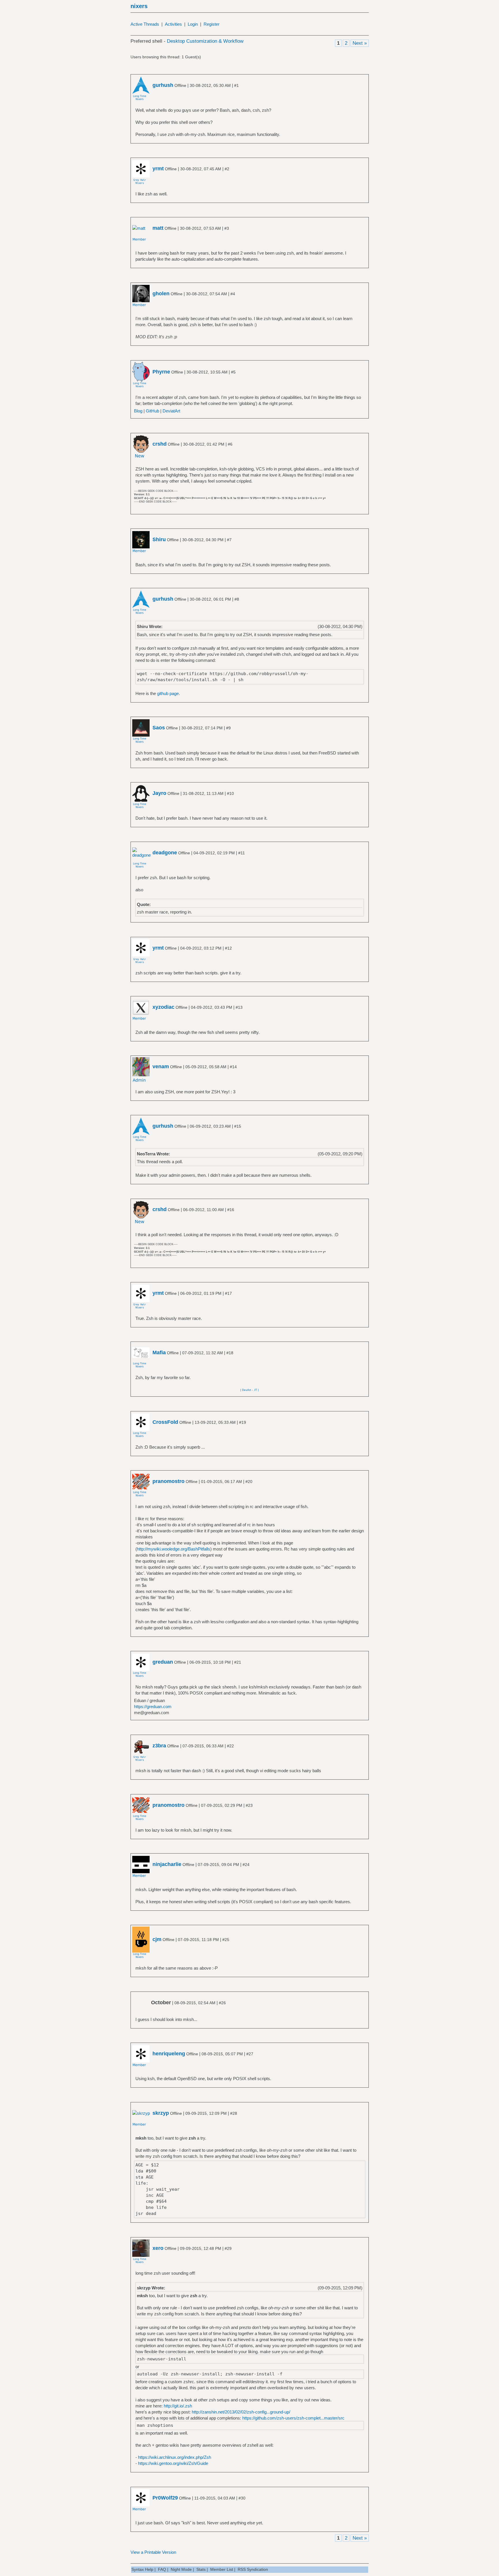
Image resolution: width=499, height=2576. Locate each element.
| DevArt (246, 1390)
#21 (238, 1662)
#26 (222, 2003)
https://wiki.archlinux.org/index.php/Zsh (175, 2457)
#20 (249, 1482)
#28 (234, 2113)
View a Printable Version (153, 2552)
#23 (249, 1805)
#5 (233, 372)
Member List (222, 2569)
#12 (228, 948)
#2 (227, 169)
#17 (228, 1293)
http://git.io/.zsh (178, 2406)
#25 (226, 1940)
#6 (230, 444)
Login (193, 24)
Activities (173, 24)
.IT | (256, 1390)
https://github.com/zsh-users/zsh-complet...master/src (293, 2418)
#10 (230, 793)
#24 (246, 1865)
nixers (139, 6)
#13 (239, 1007)
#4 (233, 294)
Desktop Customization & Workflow (205, 41)
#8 (237, 599)
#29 (228, 2248)
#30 (242, 2498)
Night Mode (181, 2569)
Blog (138, 411)
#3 (227, 228)
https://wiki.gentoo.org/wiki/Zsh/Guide (173, 2463)
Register (212, 24)
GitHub (152, 411)
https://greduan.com (153, 1707)
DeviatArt (171, 411)
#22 (230, 1746)
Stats (201, 2569)
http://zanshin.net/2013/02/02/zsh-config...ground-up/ (241, 2412)
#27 (250, 2054)
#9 (228, 728)
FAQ (162, 2569)
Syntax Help (142, 2569)
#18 (230, 1353)
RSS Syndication (253, 2569)
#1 (237, 85)
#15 (238, 1126)
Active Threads (145, 24)
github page (168, 693)
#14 (233, 1067)
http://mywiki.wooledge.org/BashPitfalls (174, 1549)
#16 (231, 1210)
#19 (243, 1422)
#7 (229, 540)
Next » (360, 43)
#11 (242, 853)
